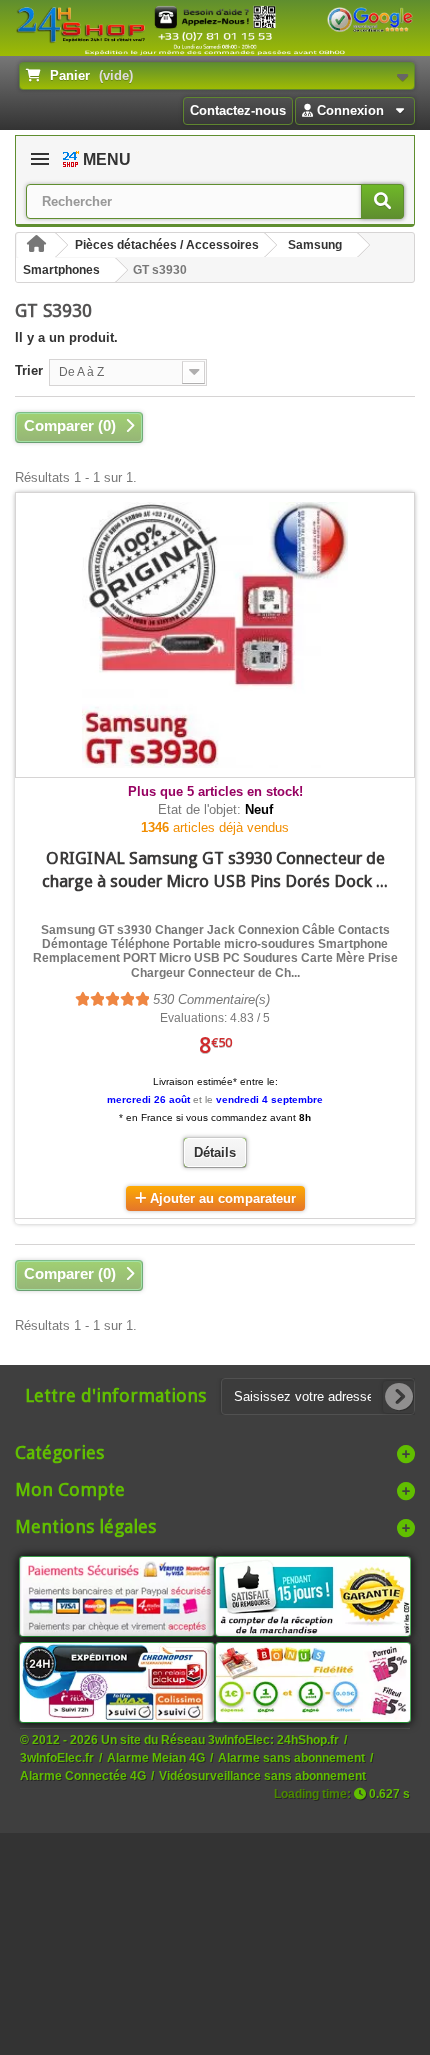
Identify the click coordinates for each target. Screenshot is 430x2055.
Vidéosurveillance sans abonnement (262, 1775)
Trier (29, 370)
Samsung (315, 245)
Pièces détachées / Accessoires (167, 245)
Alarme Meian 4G (156, 1757)
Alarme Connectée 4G (83, 1775)
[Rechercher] (382, 201)
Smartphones (61, 270)
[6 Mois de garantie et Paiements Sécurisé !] (117, 1595)
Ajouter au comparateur (223, 1198)
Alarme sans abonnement (291, 1757)
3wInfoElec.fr (57, 1757)
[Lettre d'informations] (399, 1397)
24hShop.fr (308, 1739)
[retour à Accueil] (36, 245)
